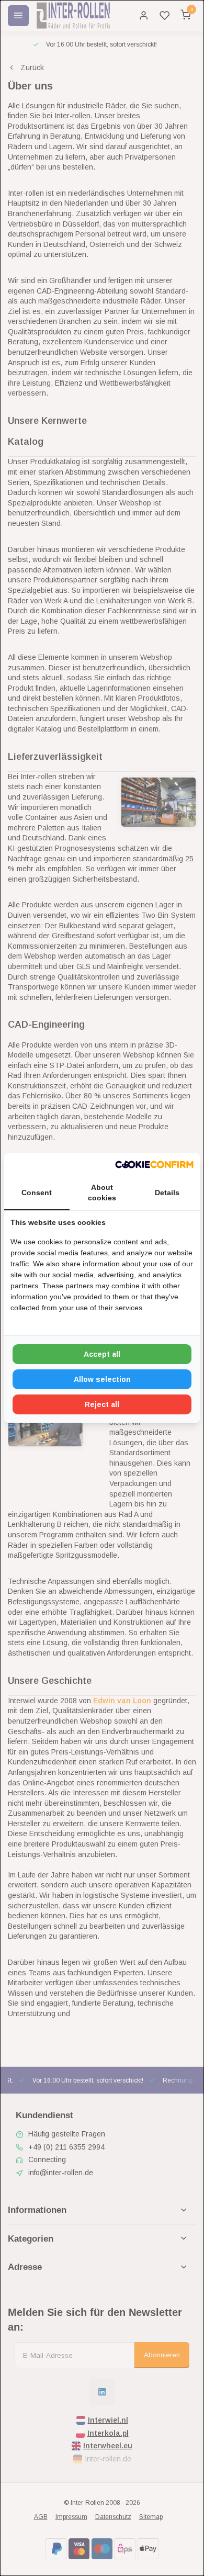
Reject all (102, 1404)
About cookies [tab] (102, 1193)
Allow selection (102, 1379)
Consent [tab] (37, 1193)
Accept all (102, 1354)
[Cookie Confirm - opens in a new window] (154, 1165)
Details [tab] (167, 1193)
